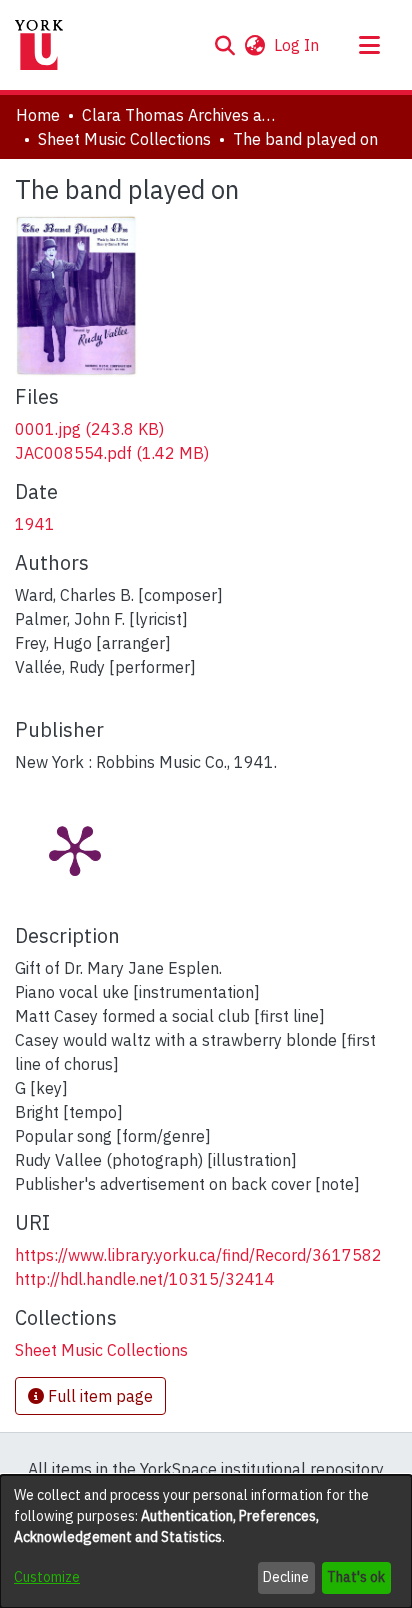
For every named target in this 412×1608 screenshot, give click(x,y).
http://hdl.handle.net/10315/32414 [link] (145, 1279)
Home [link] (38, 115)
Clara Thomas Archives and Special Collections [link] (182, 115)
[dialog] (206, 1541)
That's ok (356, 1577)
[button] (224, 45)
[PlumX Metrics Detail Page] (75, 849)
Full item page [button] (98, 1396)
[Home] (39, 45)
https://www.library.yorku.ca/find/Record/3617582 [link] (198, 1255)
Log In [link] (297, 45)
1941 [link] (35, 524)
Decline (286, 1577)
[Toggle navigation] (369, 45)
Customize (47, 1577)
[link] (89, 429)
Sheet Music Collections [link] (124, 139)
